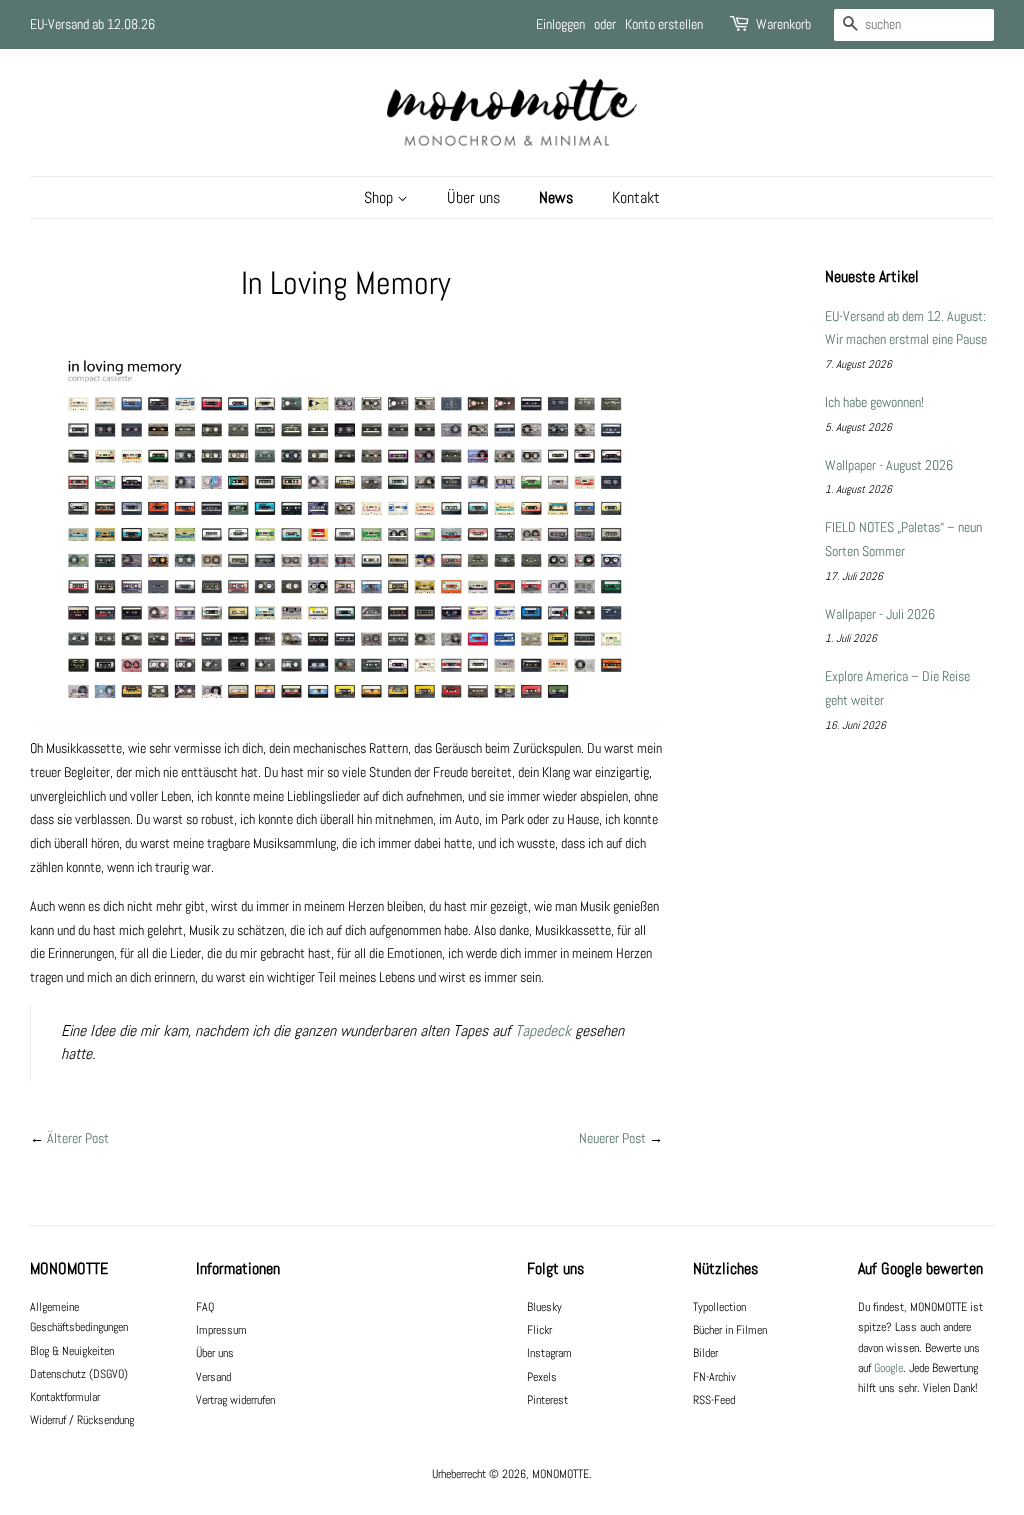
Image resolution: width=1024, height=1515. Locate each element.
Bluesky (544, 1307)
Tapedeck (543, 1031)
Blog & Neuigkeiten (72, 1351)
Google (888, 1368)
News (556, 197)
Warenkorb (783, 24)
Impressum (221, 1330)
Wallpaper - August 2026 (889, 465)
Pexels (542, 1377)
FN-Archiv (714, 1377)
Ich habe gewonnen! (874, 402)
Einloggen (560, 24)
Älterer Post (78, 1138)
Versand (213, 1377)
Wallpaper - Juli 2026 (880, 614)
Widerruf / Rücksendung (82, 1420)
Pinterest (547, 1400)
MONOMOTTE (560, 1474)
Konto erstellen (664, 24)
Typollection (719, 1307)
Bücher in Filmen (730, 1330)
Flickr (539, 1330)
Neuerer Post (612, 1138)
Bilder (705, 1353)
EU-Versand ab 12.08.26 (92, 24)
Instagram (549, 1353)
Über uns (473, 197)
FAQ (205, 1307)
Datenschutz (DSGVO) (79, 1374)
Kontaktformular (65, 1397)
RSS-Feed (714, 1400)
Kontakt (636, 197)
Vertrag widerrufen (235, 1400)
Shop (380, 197)
